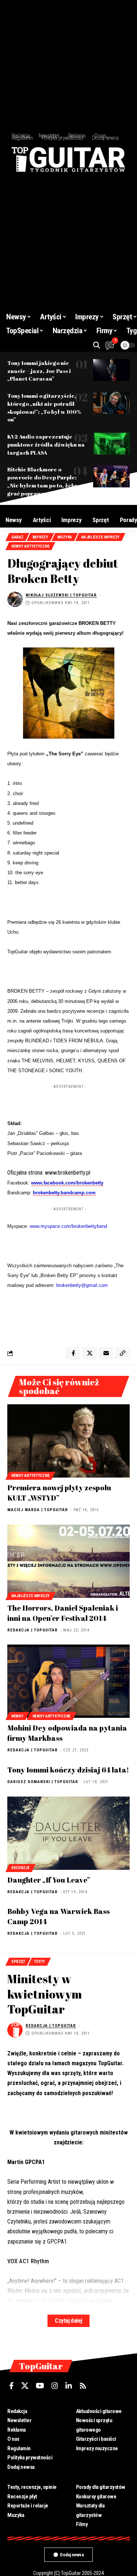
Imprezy (40, 537)
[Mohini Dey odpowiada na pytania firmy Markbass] (68, 1681)
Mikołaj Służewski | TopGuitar (61, 595)
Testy (39, 1962)
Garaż (17, 537)
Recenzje (20, 1868)
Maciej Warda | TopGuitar (38, 1510)
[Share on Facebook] (73, 1353)
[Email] (106, 1353)
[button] (97, 345)
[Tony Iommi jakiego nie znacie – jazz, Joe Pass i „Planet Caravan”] (111, 370)
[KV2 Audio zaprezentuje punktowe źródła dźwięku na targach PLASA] (111, 444)
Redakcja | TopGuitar (33, 1630)
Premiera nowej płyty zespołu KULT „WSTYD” (59, 1493)
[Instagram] (55, 2386)
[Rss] (83, 2386)
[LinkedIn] (69, 2386)
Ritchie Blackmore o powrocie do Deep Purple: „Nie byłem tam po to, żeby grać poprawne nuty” (43, 481)
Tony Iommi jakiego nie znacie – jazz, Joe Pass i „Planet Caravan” (39, 371)
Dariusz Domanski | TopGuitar (43, 1782)
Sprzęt (18, 1962)
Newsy (17, 1716)
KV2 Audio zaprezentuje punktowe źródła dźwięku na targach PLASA (46, 444)
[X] (25, 2386)
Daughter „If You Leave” (49, 1880)
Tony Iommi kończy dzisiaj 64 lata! (68, 1770)
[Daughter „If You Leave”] (68, 1833)
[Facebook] (12, 2386)
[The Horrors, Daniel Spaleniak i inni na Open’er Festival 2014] (68, 1561)
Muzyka (65, 537)
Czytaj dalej (68, 2321)
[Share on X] (90, 1353)
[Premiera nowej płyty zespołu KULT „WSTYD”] (68, 1441)
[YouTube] (40, 2386)
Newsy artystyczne (30, 546)
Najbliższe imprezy (100, 537)
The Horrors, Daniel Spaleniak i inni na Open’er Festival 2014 (63, 1613)
